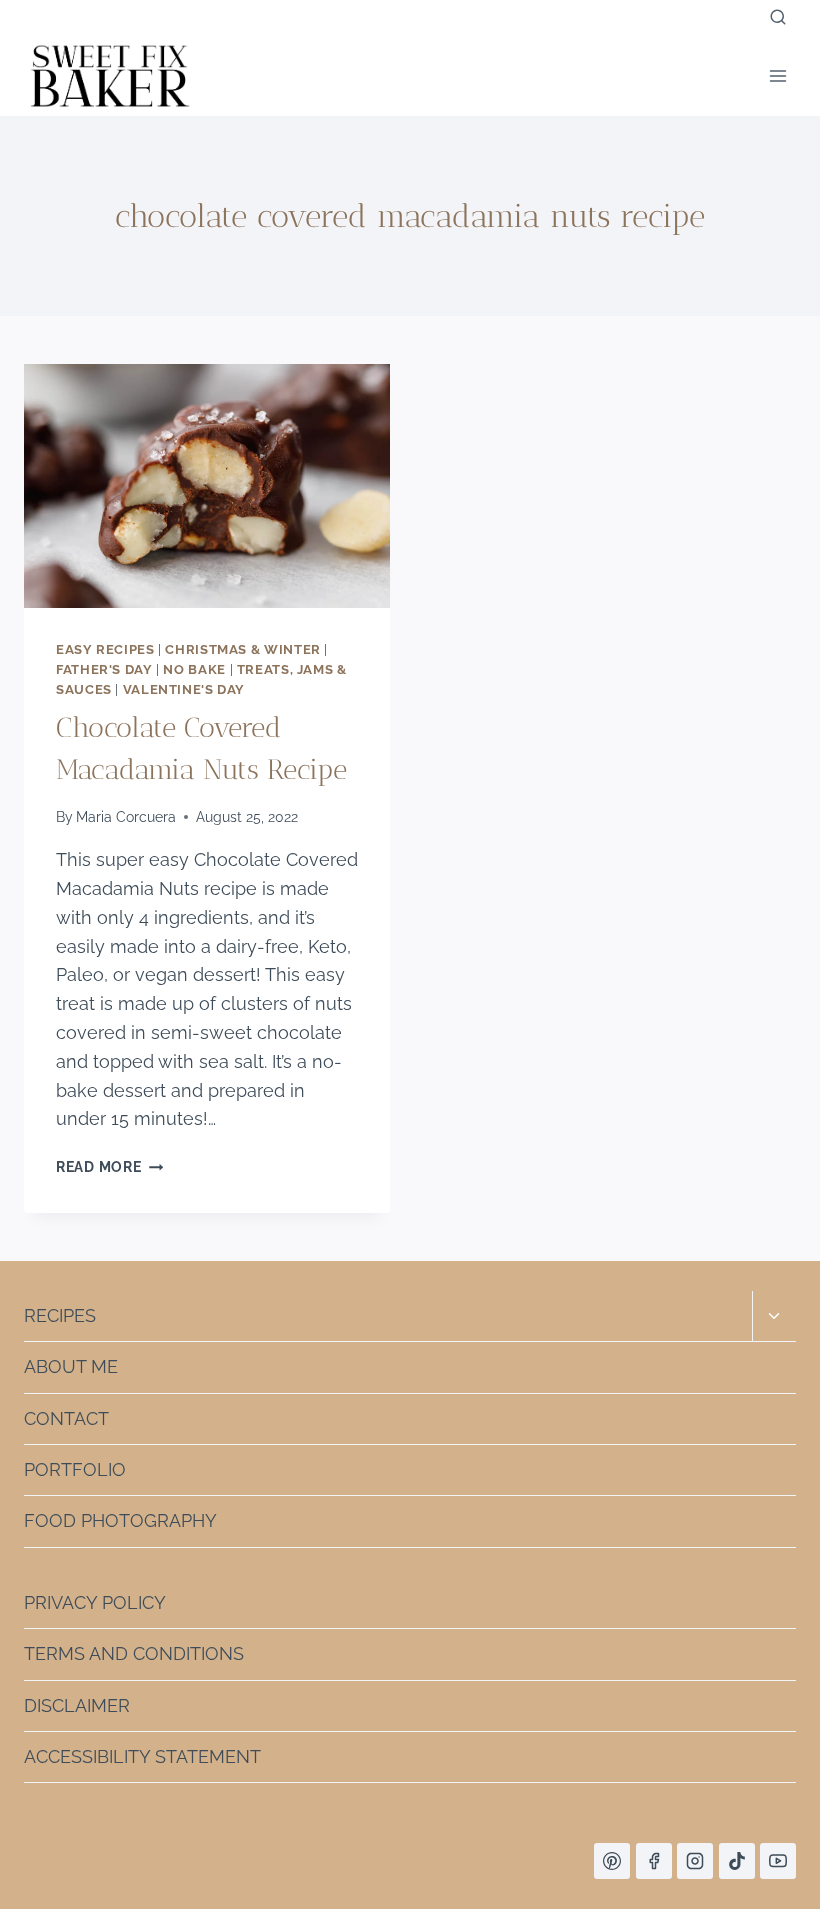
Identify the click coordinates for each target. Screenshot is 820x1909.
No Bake (194, 669)
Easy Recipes (105, 649)
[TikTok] (737, 1861)
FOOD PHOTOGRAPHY (120, 1520)
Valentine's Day (184, 689)
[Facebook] (654, 1861)
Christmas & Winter (242, 649)
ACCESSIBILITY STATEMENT (142, 1756)
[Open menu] (777, 75)
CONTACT (66, 1418)
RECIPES (60, 1315)
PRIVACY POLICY (95, 1602)
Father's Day (104, 669)
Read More (109, 1166)
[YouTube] (778, 1861)
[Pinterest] (612, 1861)
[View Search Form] (778, 18)
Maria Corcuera (126, 816)
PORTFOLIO (75, 1469)
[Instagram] (695, 1861)
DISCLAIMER (77, 1705)
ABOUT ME (71, 1366)
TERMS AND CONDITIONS (134, 1653)
